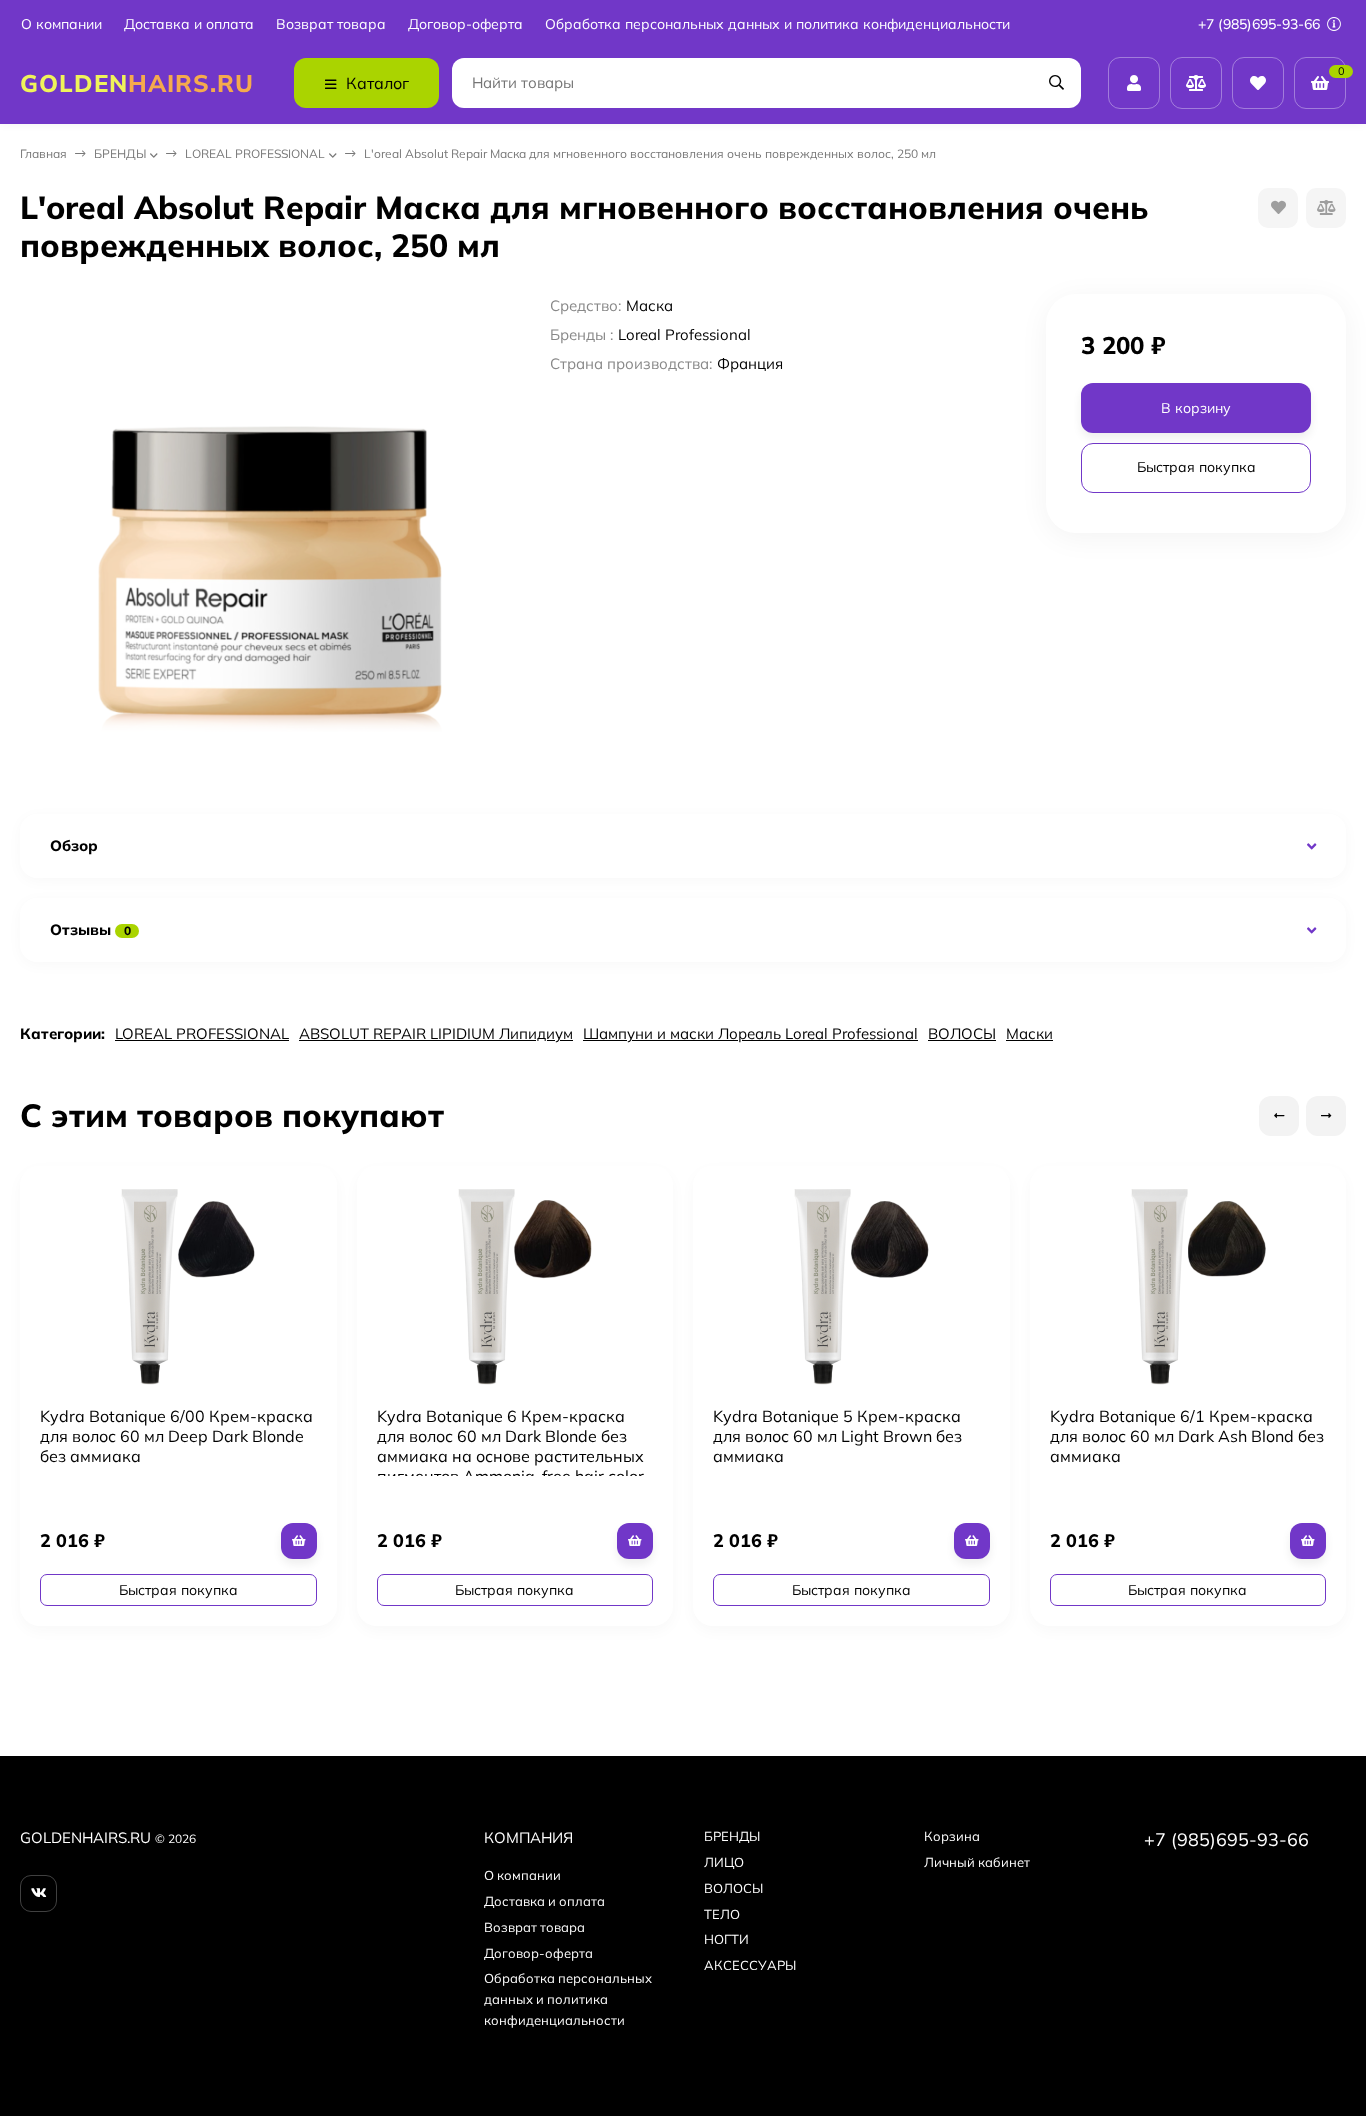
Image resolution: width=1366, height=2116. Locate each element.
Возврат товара (331, 24)
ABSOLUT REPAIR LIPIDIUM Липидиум (436, 1033)
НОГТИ (726, 1939)
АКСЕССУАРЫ (750, 1965)
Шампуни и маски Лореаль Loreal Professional (750, 1033)
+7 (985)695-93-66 (1261, 24)
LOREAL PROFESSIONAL (255, 153)
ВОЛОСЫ (962, 1033)
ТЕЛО (722, 1914)
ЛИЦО (724, 1862)
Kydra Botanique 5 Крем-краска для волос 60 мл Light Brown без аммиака (837, 1436)
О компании (61, 24)
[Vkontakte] (38, 1893)
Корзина (952, 1836)
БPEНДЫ (120, 153)
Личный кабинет (977, 1862)
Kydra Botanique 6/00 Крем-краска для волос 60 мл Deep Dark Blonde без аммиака (176, 1436)
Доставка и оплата (189, 24)
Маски (1029, 1033)
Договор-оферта (465, 24)
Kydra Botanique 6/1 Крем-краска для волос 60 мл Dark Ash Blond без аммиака (1187, 1436)
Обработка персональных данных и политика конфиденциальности (777, 24)
